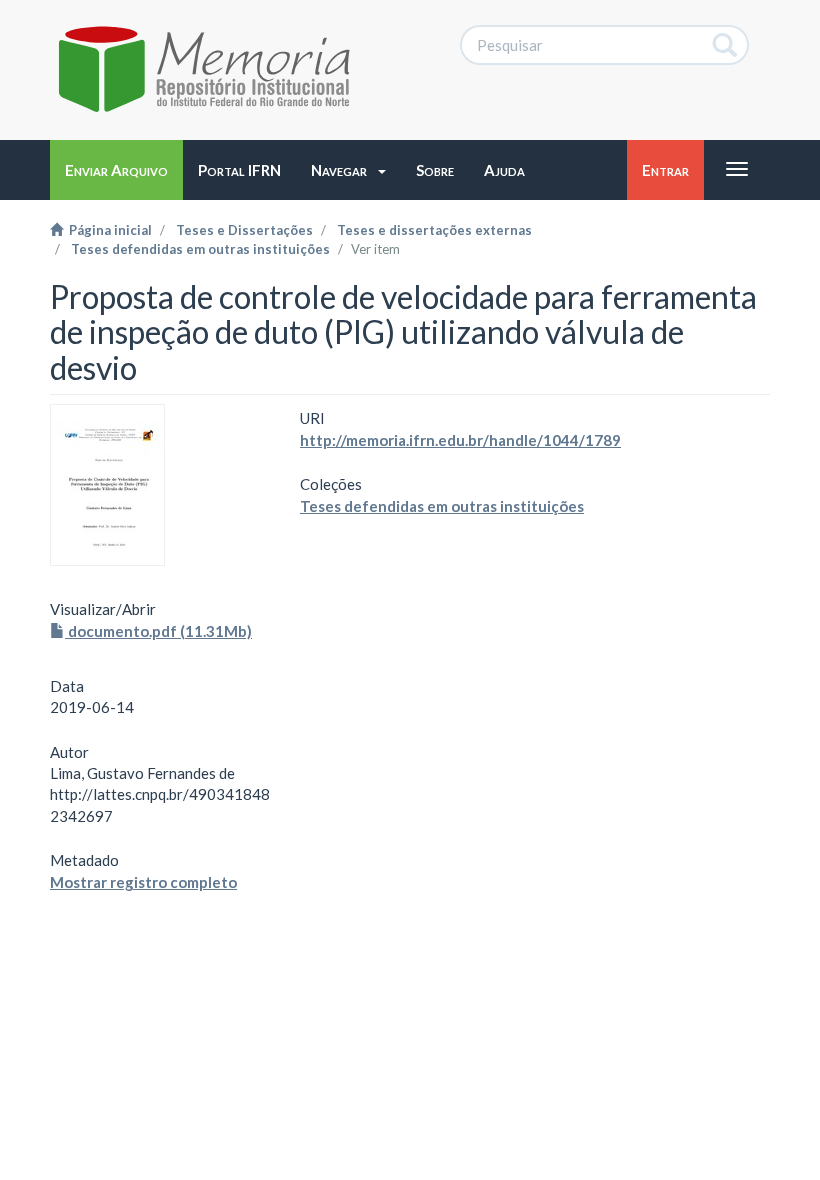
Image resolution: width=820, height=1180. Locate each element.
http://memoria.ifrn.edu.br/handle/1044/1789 (460, 440)
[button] (348, 170)
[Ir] (725, 45)
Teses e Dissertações (244, 230)
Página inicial (107, 230)
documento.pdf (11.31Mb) (158, 631)
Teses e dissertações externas (434, 230)
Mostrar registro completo (143, 882)
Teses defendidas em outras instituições (200, 249)
